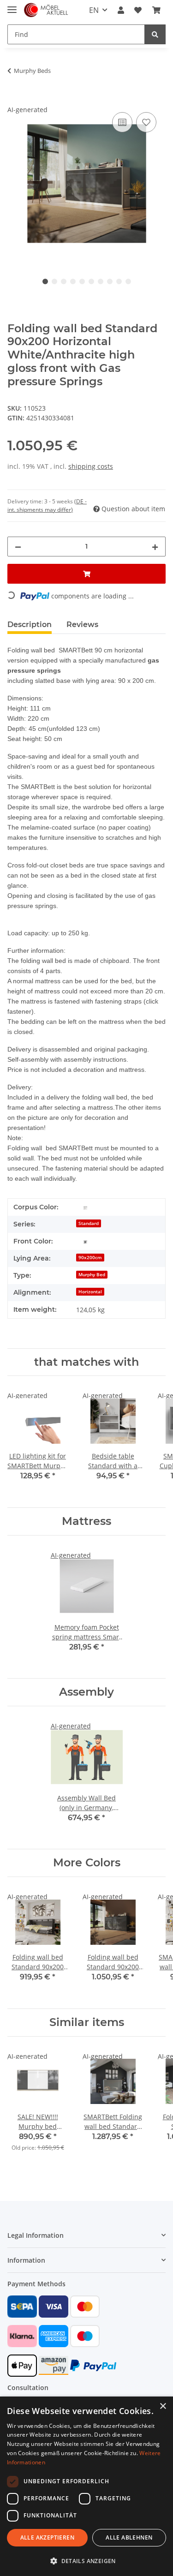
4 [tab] (73, 281)
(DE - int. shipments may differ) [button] (47, 505)
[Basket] (156, 10)
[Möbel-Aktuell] (46, 10)
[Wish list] (138, 10)
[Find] (155, 34)
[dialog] (86, 2486)
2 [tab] (54, 281)
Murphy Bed (92, 1274)
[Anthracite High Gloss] (85, 1241)
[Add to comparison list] (122, 122)
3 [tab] (64, 281)
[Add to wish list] (146, 122)
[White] (85, 1207)
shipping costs (91, 466)
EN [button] (94, 10)
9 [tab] (119, 281)
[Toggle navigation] (12, 6)
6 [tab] (91, 281)
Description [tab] (30, 625)
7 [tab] (101, 281)
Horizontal (90, 1291)
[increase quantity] (155, 547)
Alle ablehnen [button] (129, 2537)
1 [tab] (45, 281)
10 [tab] (128, 281)
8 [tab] (110, 281)
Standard (89, 1223)
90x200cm (90, 1257)
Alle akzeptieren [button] (47, 2537)
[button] (121, 10)
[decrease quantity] (18, 547)
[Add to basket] (15, 100)
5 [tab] (82, 281)
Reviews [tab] (82, 625)
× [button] (163, 2406)
